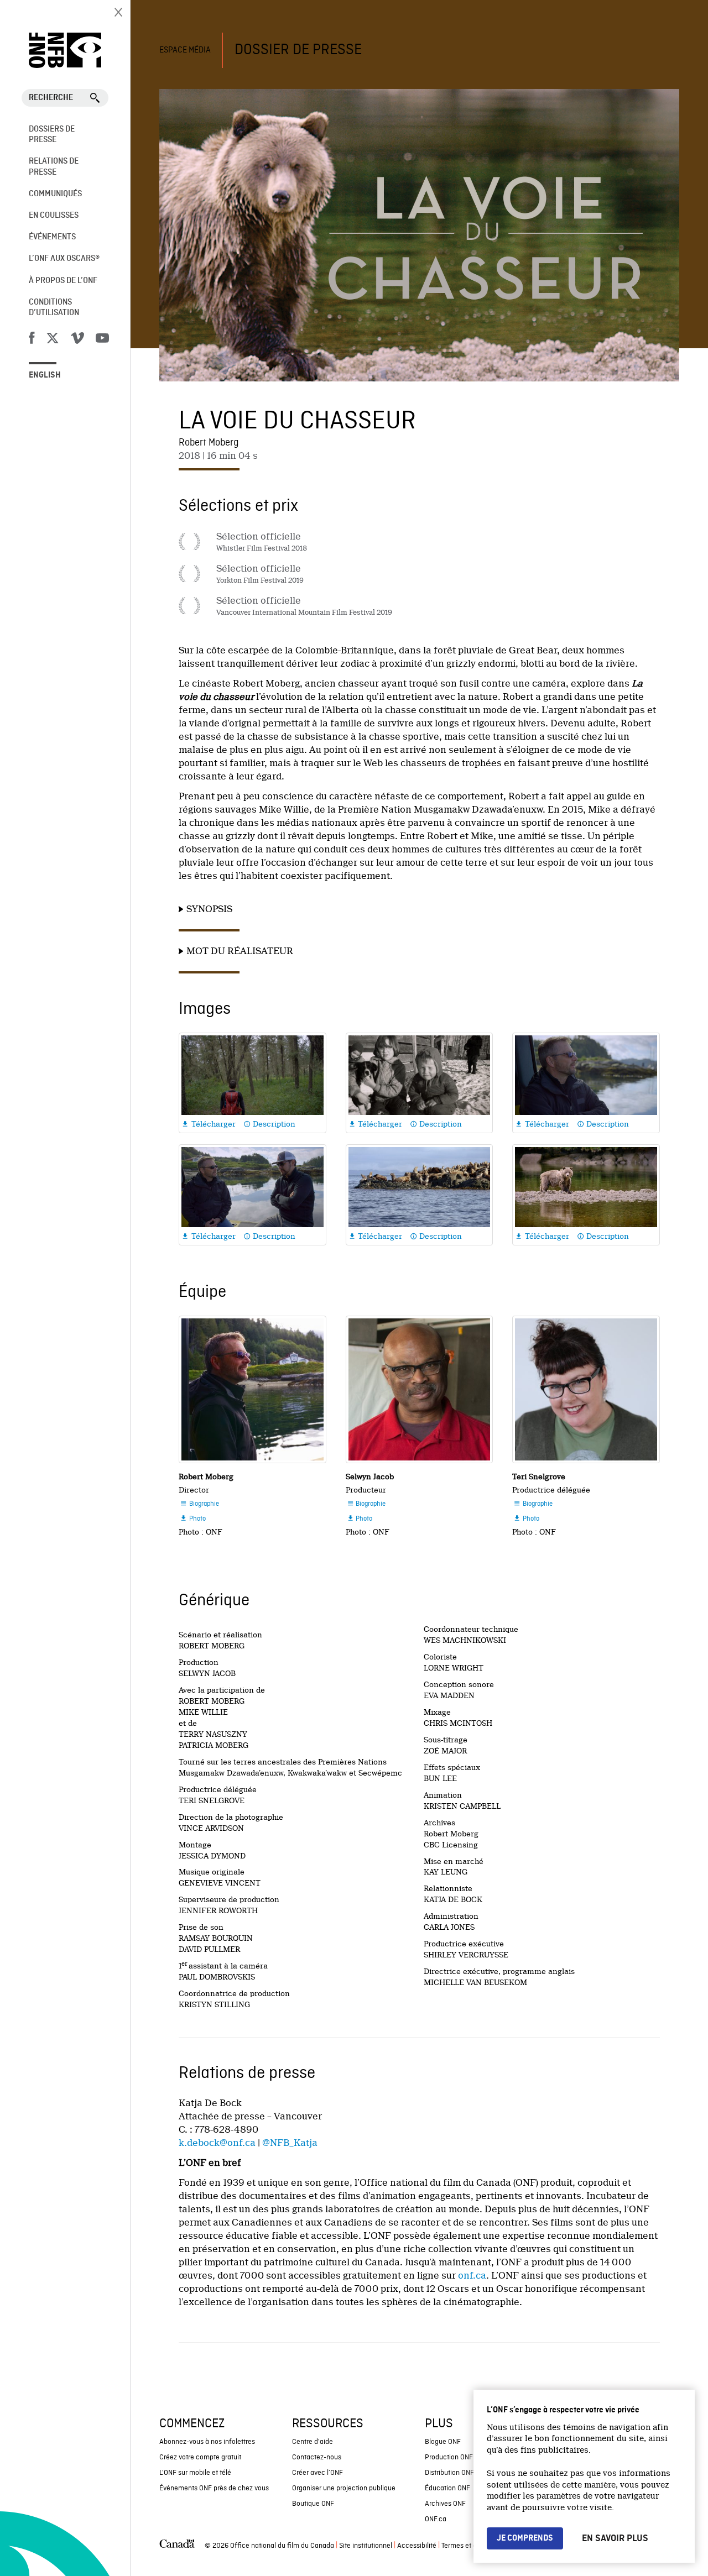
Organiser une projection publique (344, 2488)
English (45, 375)
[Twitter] (53, 340)
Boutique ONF (313, 2504)
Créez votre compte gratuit (200, 2457)
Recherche (51, 98)
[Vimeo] (77, 340)
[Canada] (177, 2546)
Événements (52, 237)
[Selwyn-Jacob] (420, 1389)
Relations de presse (54, 167)
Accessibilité (417, 2546)
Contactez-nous (317, 2457)
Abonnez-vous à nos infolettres (207, 2442)
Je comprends (525, 2538)
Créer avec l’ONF (317, 2473)
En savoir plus (615, 2538)
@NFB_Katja (290, 2143)
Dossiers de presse (52, 135)
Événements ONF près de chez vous (214, 2488)
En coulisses (54, 216)
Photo (192, 1519)
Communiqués (55, 194)
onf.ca (472, 2276)
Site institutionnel (366, 2546)
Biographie (199, 1504)
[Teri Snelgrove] (586, 1389)
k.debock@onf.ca (217, 2143)
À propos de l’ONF (63, 281)
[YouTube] (102, 340)
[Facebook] (32, 340)
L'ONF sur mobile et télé (195, 2473)
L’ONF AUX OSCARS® (64, 259)
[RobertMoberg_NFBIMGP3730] (253, 1389)
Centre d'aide (313, 2442)
